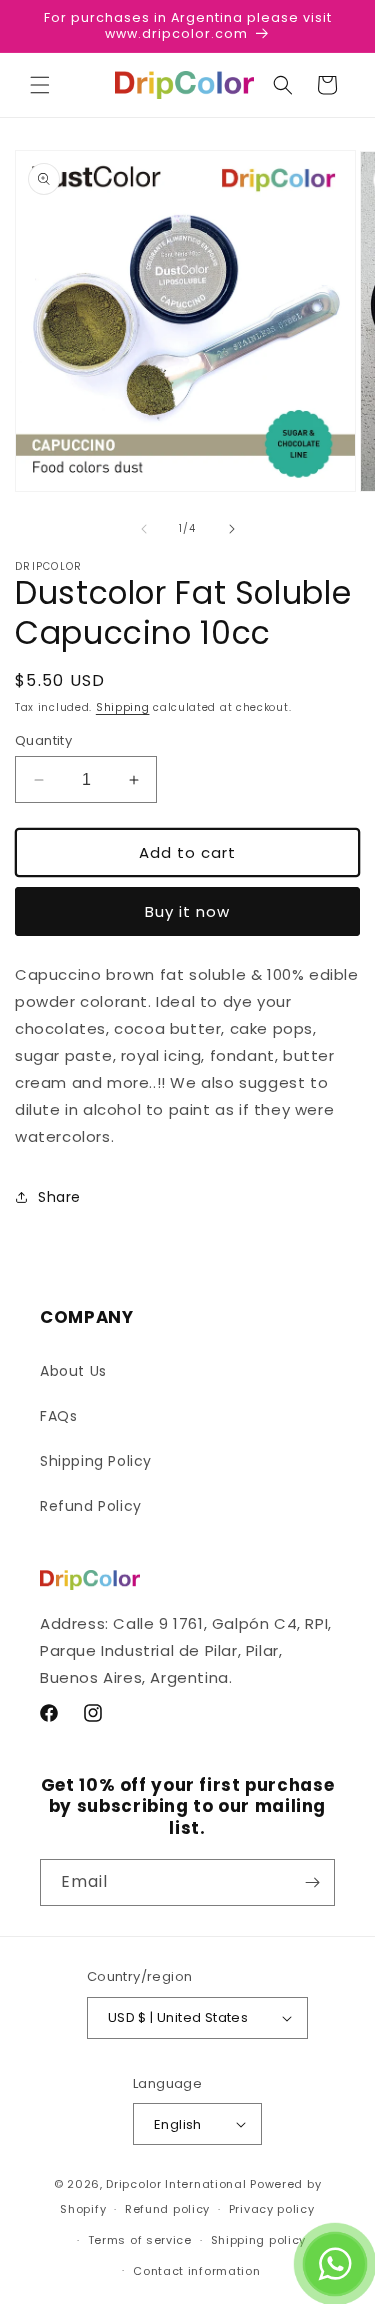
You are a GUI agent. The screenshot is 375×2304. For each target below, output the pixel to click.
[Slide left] (144, 529)
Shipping (123, 707)
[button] (40, 85)
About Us (73, 1371)
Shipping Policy (96, 1461)
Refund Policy (91, 1506)
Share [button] (59, 1197)
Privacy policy (272, 2209)
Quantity (43, 740)
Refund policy (167, 2209)
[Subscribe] (312, 1882)
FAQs (58, 1416)
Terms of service (140, 2240)
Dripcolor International (176, 2184)
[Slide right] (232, 529)
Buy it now (187, 911)
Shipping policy (259, 2240)
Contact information (196, 2271)
